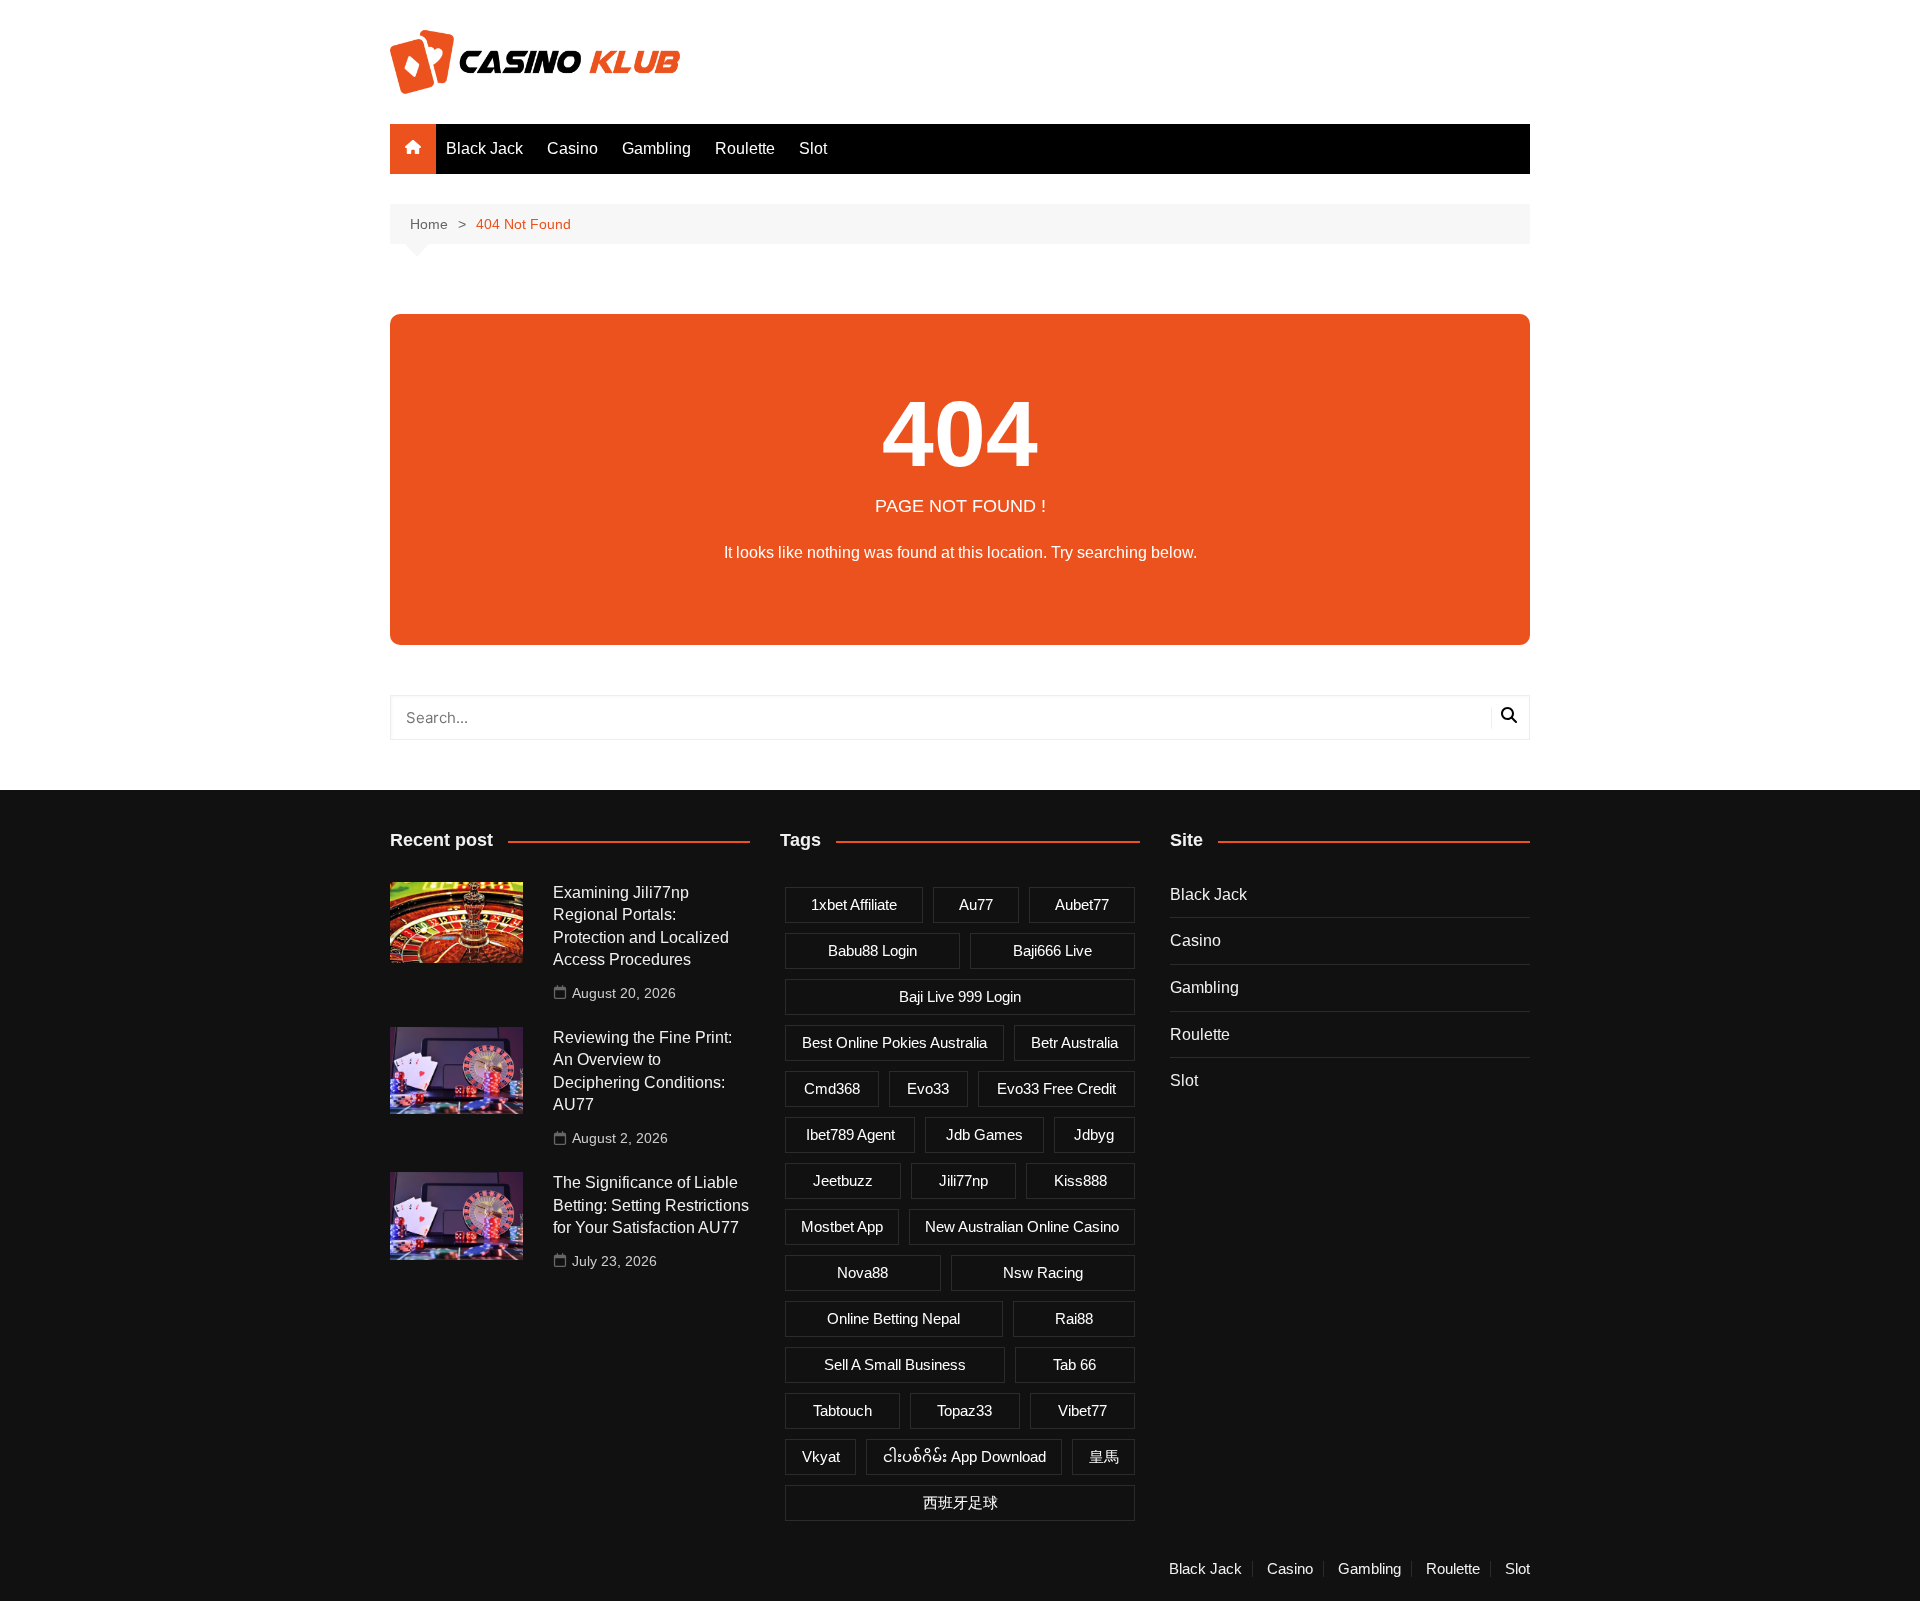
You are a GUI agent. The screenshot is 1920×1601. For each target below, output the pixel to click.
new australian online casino (1022, 1226)
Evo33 (928, 1088)
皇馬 (1104, 1456)
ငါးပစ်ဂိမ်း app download (964, 1456)
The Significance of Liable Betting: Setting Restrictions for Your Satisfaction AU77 (651, 1205)
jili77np (963, 1180)
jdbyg (1094, 1134)
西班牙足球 (960, 1502)
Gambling (656, 148)
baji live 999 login (960, 996)
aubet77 (1082, 904)
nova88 (862, 1272)
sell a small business (895, 1364)
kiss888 (1080, 1180)
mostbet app (842, 1226)
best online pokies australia (894, 1042)
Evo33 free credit (1056, 1088)
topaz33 (964, 1410)
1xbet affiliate (854, 904)
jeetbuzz (843, 1180)
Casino (572, 148)
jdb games (984, 1134)
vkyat (821, 1456)
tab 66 (1074, 1364)
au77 (976, 904)
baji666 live (1052, 950)
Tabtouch (842, 1410)
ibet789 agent (850, 1134)
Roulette (745, 148)
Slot (813, 148)
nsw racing (1043, 1272)
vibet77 (1082, 1410)
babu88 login (872, 950)
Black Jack (484, 148)
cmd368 (832, 1088)
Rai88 (1074, 1318)
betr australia (1074, 1042)
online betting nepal (893, 1318)
